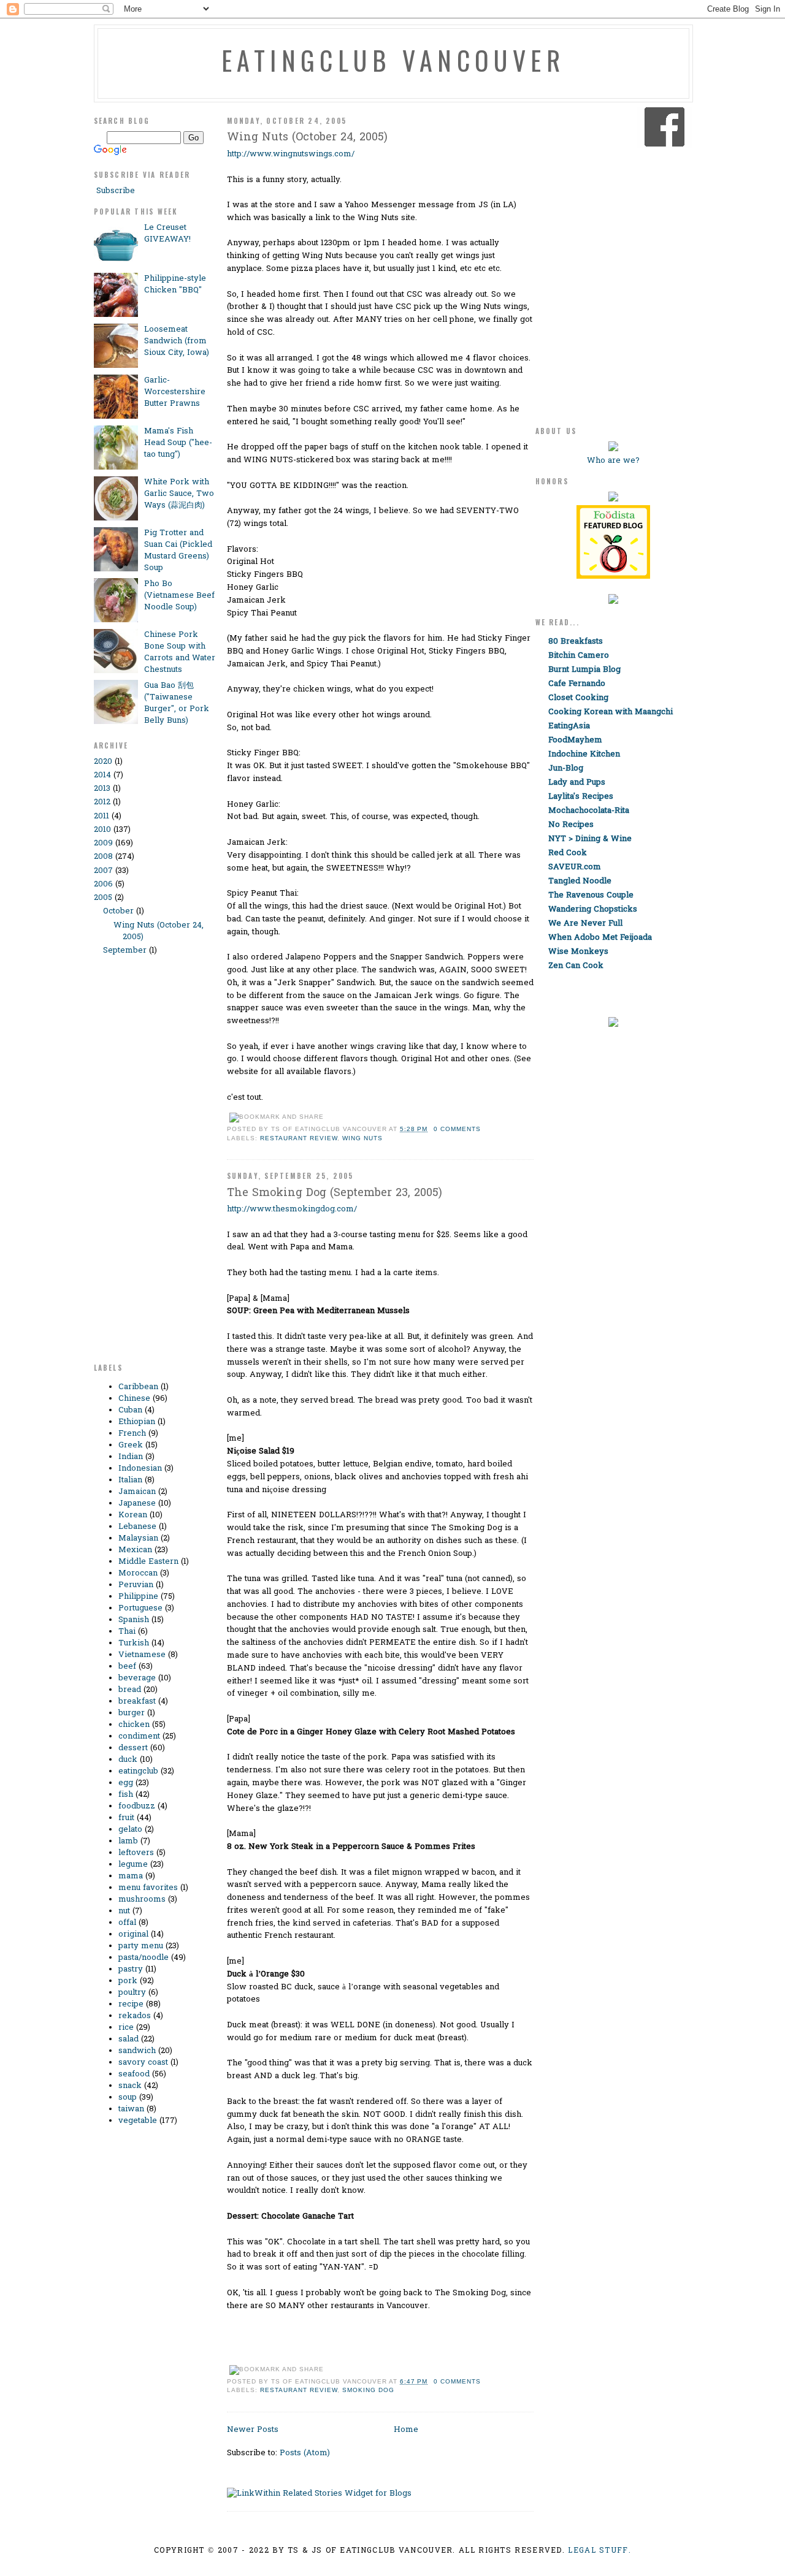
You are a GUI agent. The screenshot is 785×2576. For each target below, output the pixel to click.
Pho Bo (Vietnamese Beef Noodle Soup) (179, 596)
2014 (102, 775)
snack (130, 2086)
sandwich (137, 2051)
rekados (135, 2016)
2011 (101, 816)
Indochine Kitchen (584, 754)
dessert (133, 1748)
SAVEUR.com (575, 867)
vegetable (138, 2121)
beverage (137, 1678)
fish (126, 1795)
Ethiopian (137, 1422)
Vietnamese (142, 1655)
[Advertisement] (143, 1165)
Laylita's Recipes (581, 797)
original (133, 1934)
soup (128, 2098)
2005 (103, 898)
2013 (102, 789)
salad (128, 2039)
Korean (133, 1515)
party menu (141, 1946)
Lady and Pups (577, 783)
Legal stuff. (599, 2551)
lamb (128, 1841)
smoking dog (368, 2390)
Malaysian (138, 1538)
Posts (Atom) (305, 2453)
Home (406, 2430)
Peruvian (136, 1585)
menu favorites (148, 1888)
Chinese (134, 1399)
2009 (103, 843)
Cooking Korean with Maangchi (611, 712)
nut (124, 1911)
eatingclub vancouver (393, 60)
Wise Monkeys (578, 952)
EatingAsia (569, 726)
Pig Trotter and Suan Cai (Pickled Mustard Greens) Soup (178, 551)
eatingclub (138, 1771)
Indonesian (140, 1469)
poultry (132, 1993)
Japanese (137, 1503)
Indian (131, 1457)
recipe (131, 2004)
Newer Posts (253, 2430)
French (132, 1434)
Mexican (135, 1550)
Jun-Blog (566, 768)
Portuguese (140, 1608)
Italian (130, 1480)
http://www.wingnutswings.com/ (291, 154)
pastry (131, 1969)
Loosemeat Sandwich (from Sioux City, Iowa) (177, 341)
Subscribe (114, 191)
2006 (103, 884)
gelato (130, 1830)
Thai (127, 1632)
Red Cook (568, 853)
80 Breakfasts (576, 642)
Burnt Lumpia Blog (584, 670)
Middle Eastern (148, 1562)
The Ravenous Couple (591, 895)
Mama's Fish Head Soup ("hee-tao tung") (178, 443)
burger (132, 1713)
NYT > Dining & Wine (590, 839)
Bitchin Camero (579, 656)
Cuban (130, 1410)
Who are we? (613, 461)
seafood (134, 2074)
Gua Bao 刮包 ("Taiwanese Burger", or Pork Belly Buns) (177, 703)
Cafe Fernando (577, 684)
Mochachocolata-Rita (589, 811)
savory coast (143, 2063)
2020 (103, 762)
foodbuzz (137, 1806)
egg (126, 1783)
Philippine (138, 1597)
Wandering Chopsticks (593, 909)
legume (133, 1865)
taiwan (131, 2109)
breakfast (137, 1701)
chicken (134, 1725)
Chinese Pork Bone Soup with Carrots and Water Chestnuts (180, 652)
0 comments (457, 1129)
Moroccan (138, 1573)
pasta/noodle (144, 1958)
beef (127, 1667)
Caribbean (138, 1387)
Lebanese (137, 1527)
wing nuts (362, 1138)
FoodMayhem (575, 740)
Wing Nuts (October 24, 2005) (307, 138)
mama (131, 1876)
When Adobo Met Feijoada (600, 938)
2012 (102, 802)
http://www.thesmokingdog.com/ (292, 1209)
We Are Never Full (585, 924)
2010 (102, 830)
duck (128, 1760)
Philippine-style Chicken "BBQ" (175, 284)
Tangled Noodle (580, 881)
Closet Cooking (578, 698)
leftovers (136, 1853)
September (125, 951)
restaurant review (299, 1138)
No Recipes (571, 825)
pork (128, 1981)
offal (127, 1923)
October (118, 911)
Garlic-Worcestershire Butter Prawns (175, 392)
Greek (131, 1445)
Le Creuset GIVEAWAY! (167, 234)
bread (130, 1690)
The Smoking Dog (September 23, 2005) (335, 1193)
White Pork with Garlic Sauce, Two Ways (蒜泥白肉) (179, 494)
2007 (103, 871)
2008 (103, 857)
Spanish (134, 1620)
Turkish (134, 1643)
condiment (139, 1736)
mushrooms (142, 1900)
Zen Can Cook (576, 966)
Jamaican (137, 1492)
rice (126, 2028)
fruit (126, 1818)
